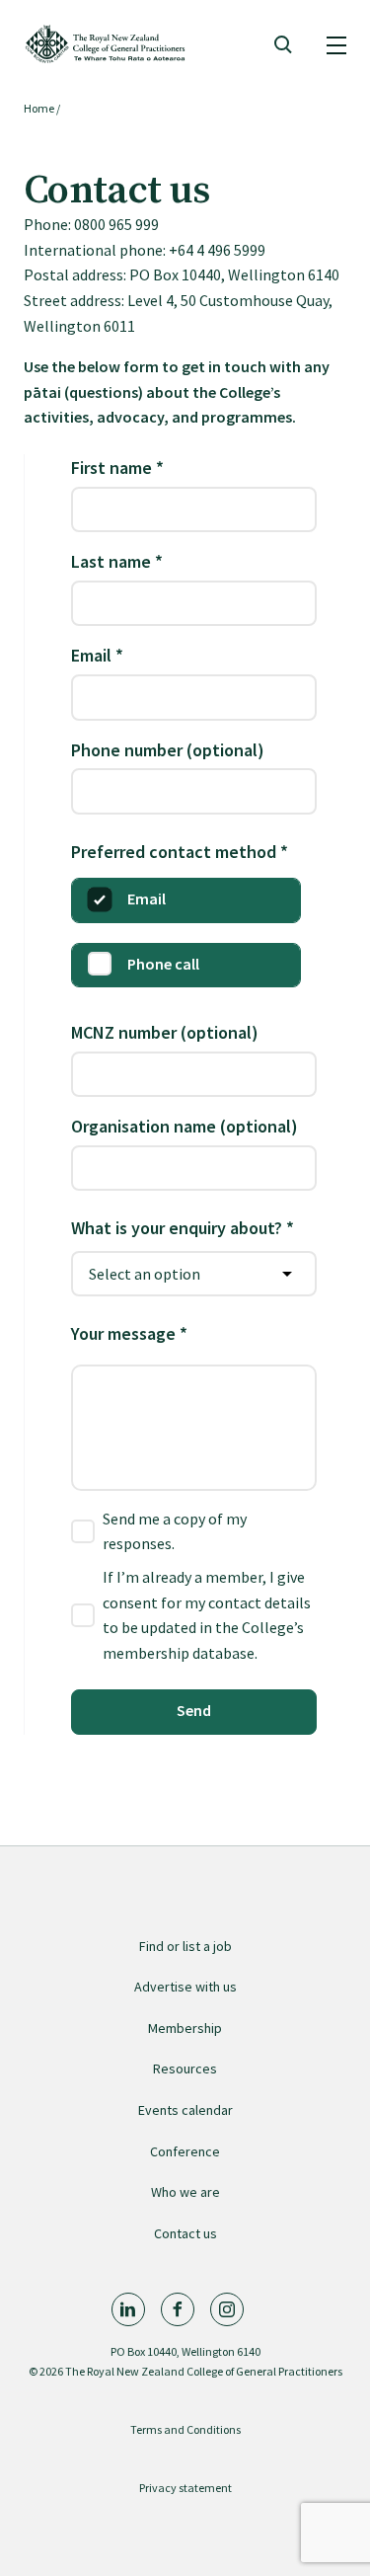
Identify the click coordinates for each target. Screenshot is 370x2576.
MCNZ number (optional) (165, 1032)
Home (39, 108)
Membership (185, 2028)
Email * (97, 655)
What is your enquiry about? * (183, 1228)
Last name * (117, 561)
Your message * (129, 1333)
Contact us (185, 2233)
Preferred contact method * (180, 852)
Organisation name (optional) (185, 1126)
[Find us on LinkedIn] (128, 2309)
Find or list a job (185, 1946)
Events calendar (185, 2110)
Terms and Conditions (185, 2429)
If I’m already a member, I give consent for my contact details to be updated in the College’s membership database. (207, 1615)
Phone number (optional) (168, 750)
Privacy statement (185, 2488)
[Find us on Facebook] (178, 2309)
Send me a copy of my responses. (175, 1531)
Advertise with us (185, 1987)
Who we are (185, 2192)
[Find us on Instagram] (227, 2309)
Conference (185, 2151)
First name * (117, 468)
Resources (185, 2069)
